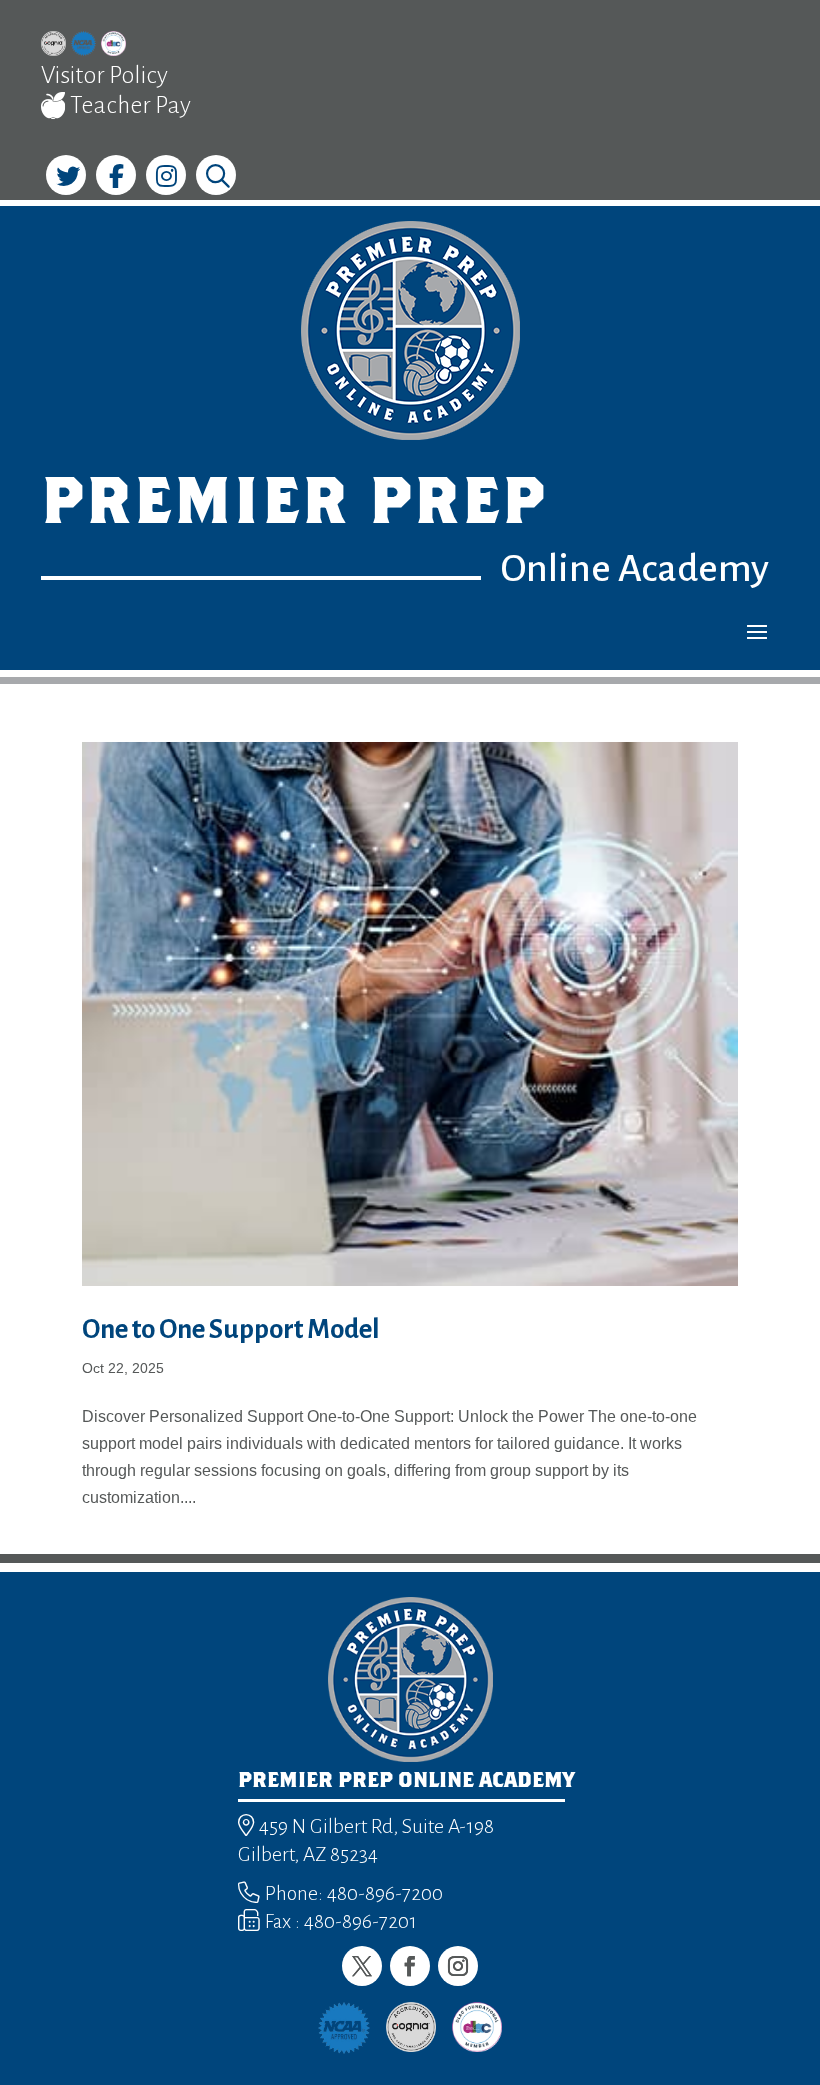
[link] (53, 46)
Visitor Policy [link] (104, 75)
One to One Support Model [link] (231, 1329)
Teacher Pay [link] (128, 105)
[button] (757, 631)
